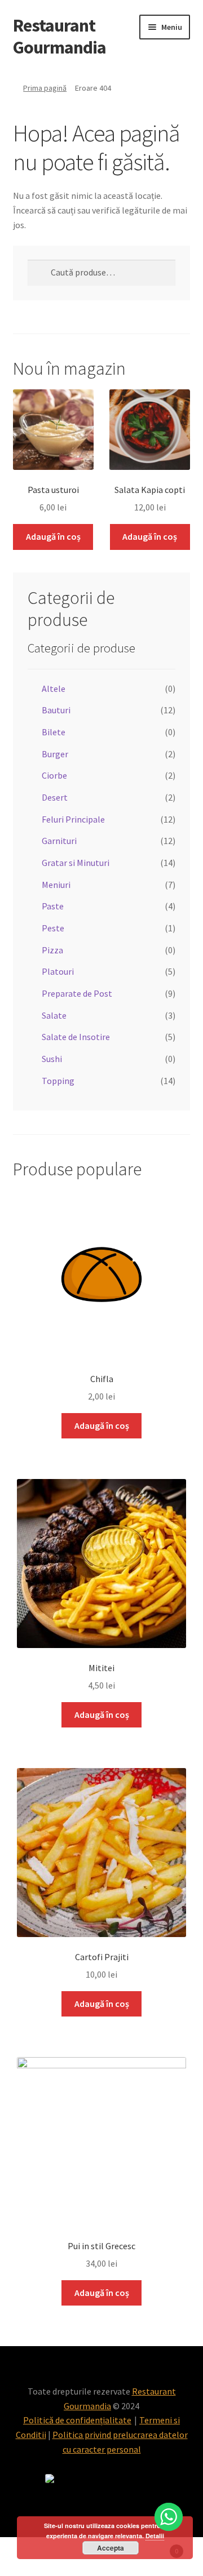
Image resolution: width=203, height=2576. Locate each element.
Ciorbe (54, 775)
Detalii (155, 2536)
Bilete (54, 732)
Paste (53, 906)
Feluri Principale (73, 819)
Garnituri (59, 841)
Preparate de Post (77, 993)
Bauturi (56, 710)
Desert (55, 797)
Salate (54, 1015)
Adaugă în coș (53, 536)
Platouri (58, 971)
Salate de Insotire (76, 1037)
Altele (54, 689)
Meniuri (56, 885)
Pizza (52, 950)
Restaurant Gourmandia (59, 36)
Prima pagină (45, 88)
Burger (55, 754)
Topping (58, 1081)
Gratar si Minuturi (76, 863)
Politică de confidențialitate (77, 2420)
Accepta (111, 2548)
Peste (53, 928)
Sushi (52, 1059)
